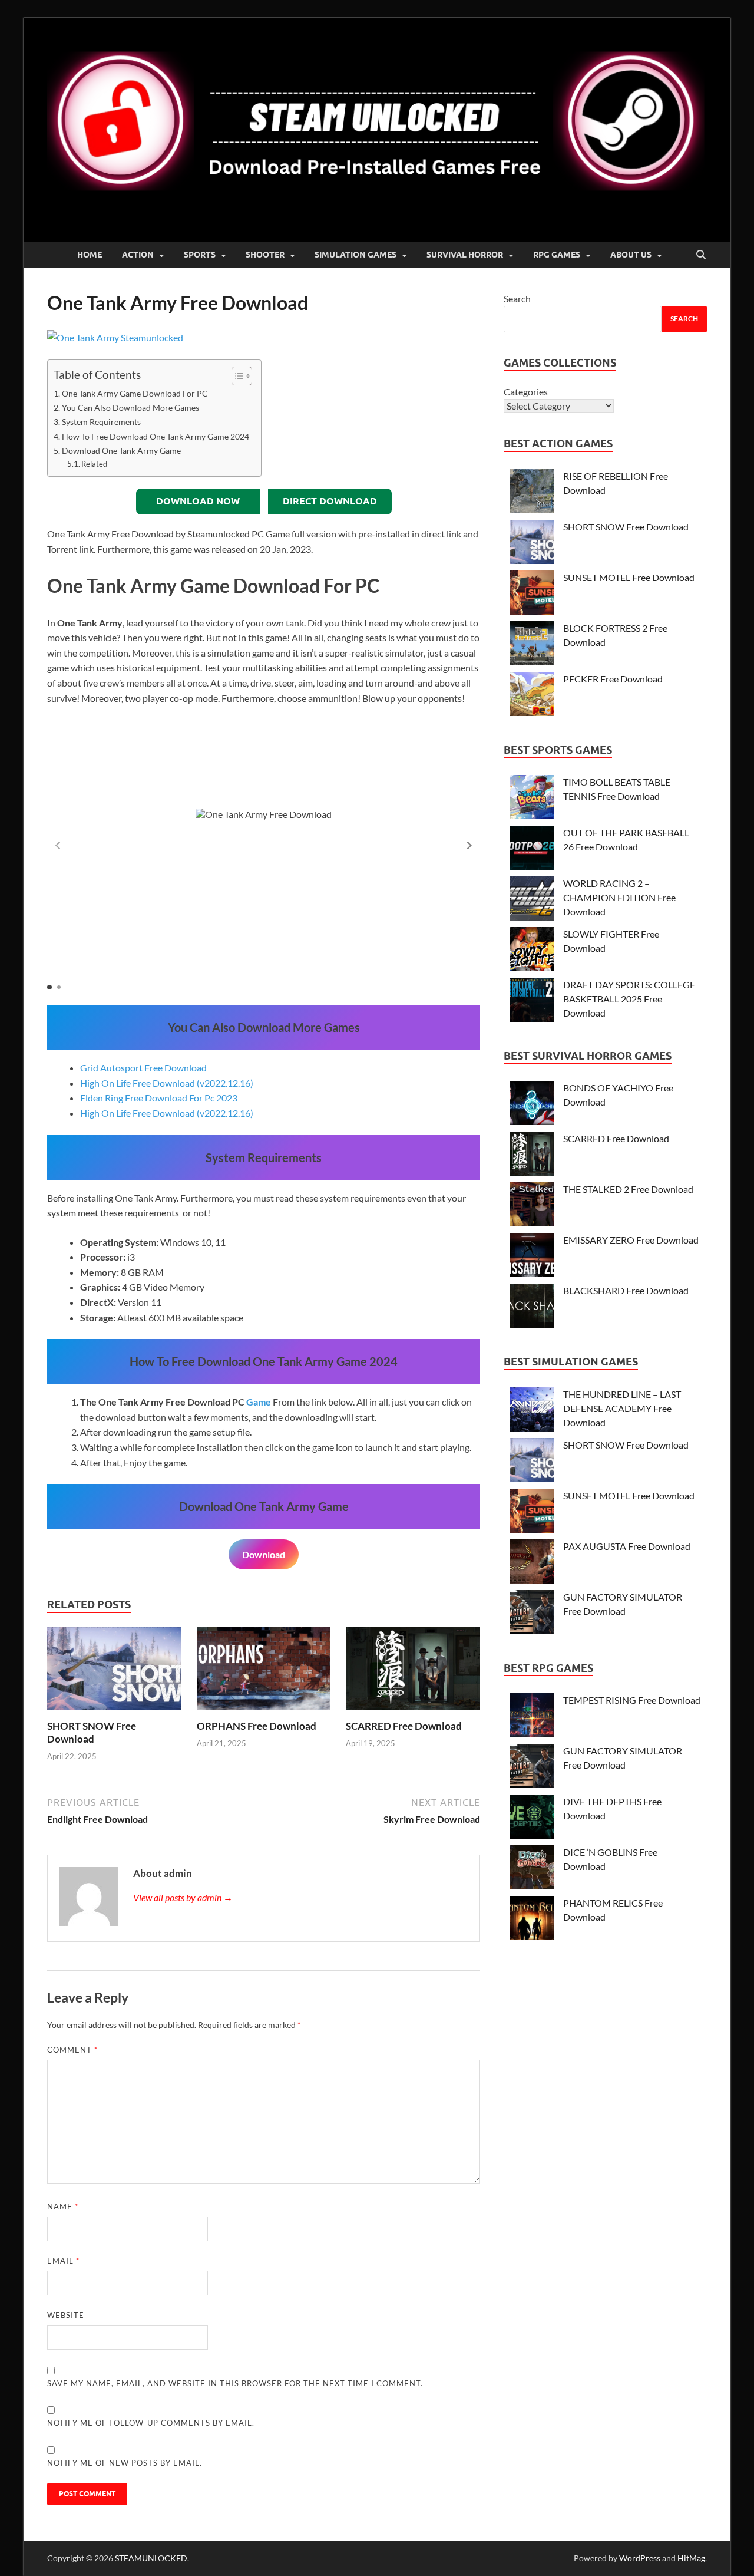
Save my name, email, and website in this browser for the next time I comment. (235, 2383)
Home (90, 255)
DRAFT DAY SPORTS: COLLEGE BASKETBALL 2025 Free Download (629, 999)
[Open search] (701, 255)
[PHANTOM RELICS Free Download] (532, 1920)
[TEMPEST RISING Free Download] (532, 1717)
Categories (526, 392)
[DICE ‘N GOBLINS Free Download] (532, 1869)
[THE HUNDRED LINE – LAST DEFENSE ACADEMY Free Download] (532, 1411)
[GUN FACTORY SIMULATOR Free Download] (532, 1614)
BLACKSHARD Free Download (626, 1290)
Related (94, 464)
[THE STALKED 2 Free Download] (532, 1206)
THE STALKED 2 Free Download (628, 1189)
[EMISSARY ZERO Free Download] (532, 1257)
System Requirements (101, 422)
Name (63, 2206)
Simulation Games (355, 255)
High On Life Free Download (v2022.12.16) (167, 1083)
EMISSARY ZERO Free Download (631, 1240)
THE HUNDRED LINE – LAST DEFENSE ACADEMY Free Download (622, 1408)
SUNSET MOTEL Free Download (629, 577)
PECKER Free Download (613, 679)
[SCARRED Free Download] (413, 1672)
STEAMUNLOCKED (151, 2558)
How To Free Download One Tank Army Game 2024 (156, 436)
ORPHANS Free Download (257, 1726)
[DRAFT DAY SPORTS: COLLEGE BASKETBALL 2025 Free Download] (532, 1002)
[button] (469, 845)
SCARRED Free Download (404, 1726)
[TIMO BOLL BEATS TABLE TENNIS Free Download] (532, 799)
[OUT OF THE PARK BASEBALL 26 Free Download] (532, 850)
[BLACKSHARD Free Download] (532, 1307)
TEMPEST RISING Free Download (632, 1700)
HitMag (691, 2558)
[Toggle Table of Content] (236, 376)
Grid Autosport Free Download (143, 1068)
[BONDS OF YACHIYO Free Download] (532, 1105)
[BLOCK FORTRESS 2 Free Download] (532, 645)
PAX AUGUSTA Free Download (627, 1546)
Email (63, 2261)
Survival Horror (465, 255)
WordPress (640, 2558)
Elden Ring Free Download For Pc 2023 (159, 1098)
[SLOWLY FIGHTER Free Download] (532, 951)
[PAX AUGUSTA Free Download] (532, 1563)
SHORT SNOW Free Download (92, 1732)
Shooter (265, 255)
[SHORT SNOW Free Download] (114, 1672)
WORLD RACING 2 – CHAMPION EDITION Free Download (619, 897)
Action (138, 255)
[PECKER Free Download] (532, 696)
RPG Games (557, 255)
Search (517, 299)
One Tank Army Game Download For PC (135, 393)
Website (66, 2315)
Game (259, 1402)
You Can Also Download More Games (130, 408)
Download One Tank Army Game (121, 451)
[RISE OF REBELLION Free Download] (532, 493)
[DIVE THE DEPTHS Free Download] (532, 1818)
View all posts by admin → (183, 1897)
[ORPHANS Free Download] (264, 1672)
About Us (631, 255)
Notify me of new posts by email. (125, 2463)
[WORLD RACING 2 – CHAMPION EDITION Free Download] (532, 900)
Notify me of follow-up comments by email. (151, 2423)
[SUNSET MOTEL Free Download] (532, 594)
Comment (72, 2050)
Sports (200, 255)
